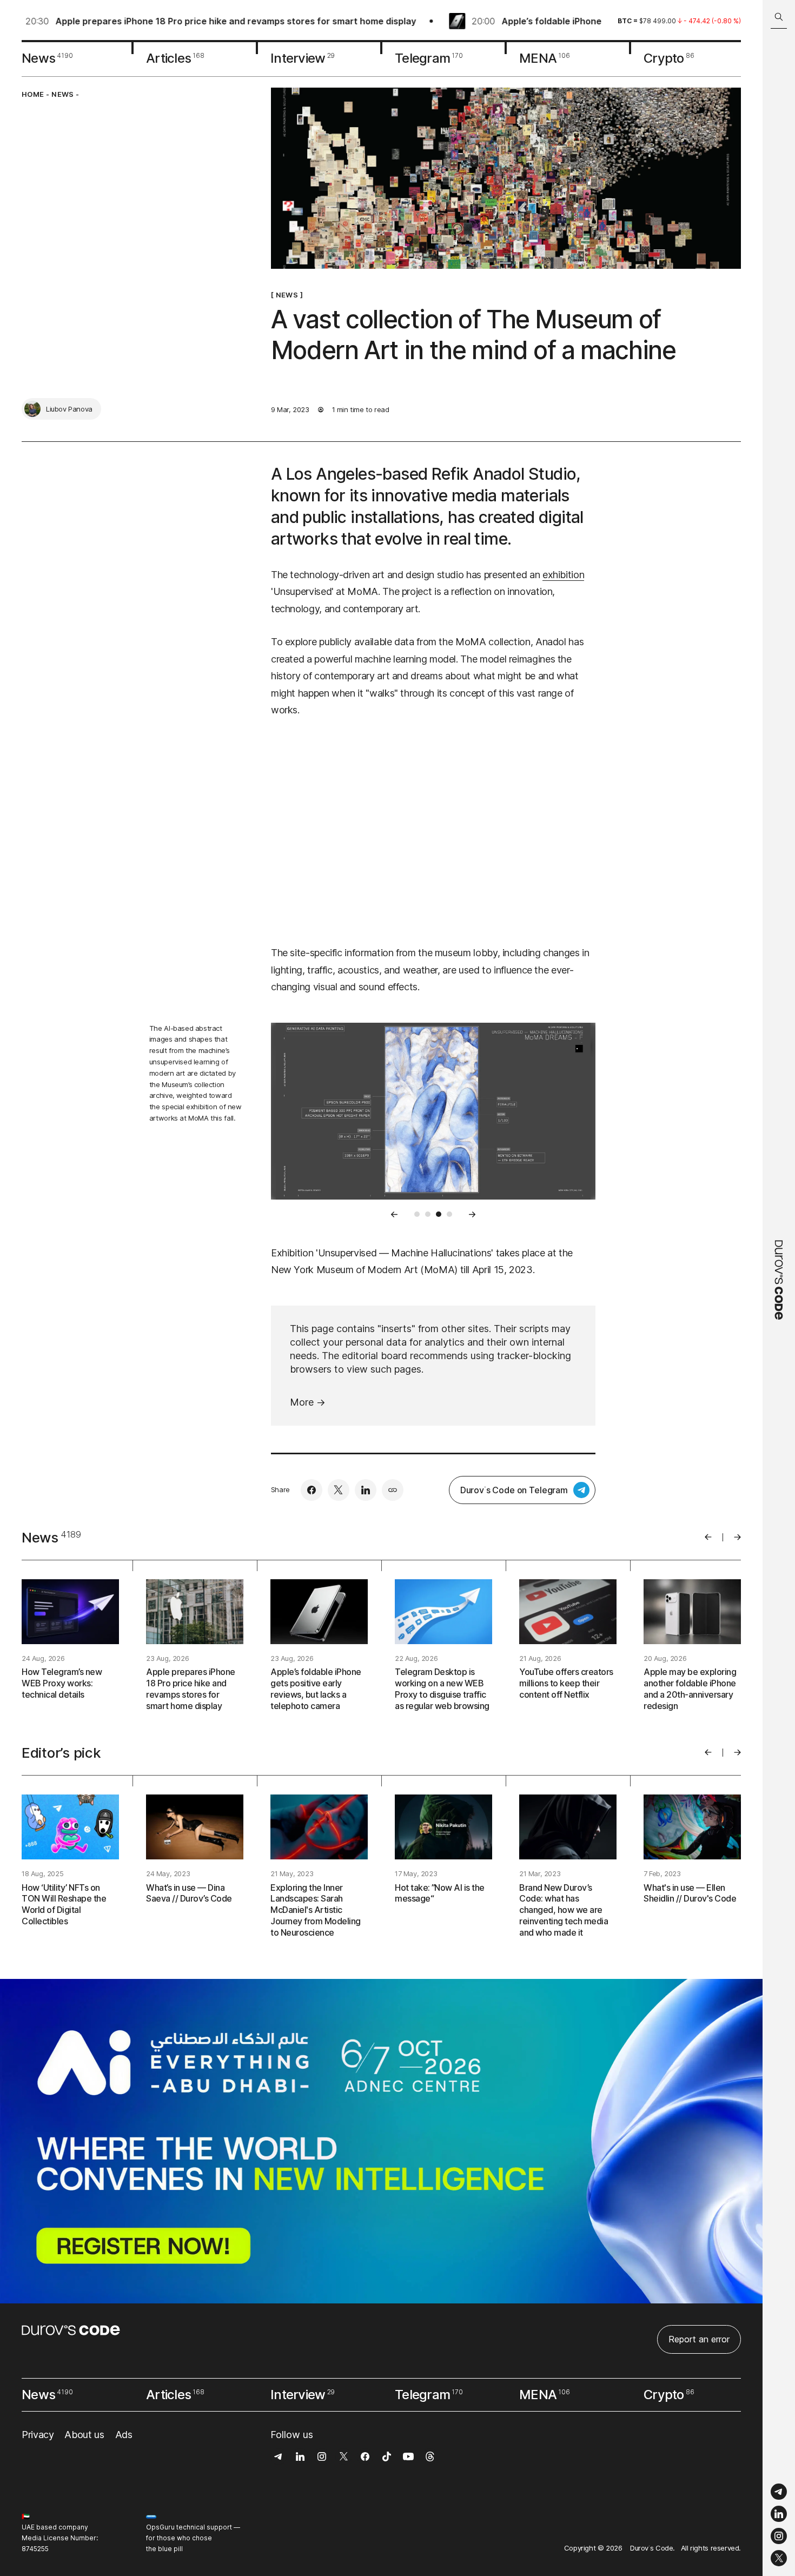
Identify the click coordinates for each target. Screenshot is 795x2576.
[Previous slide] (394, 1214)
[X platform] (779, 2558)
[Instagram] (779, 2536)
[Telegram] (779, 2492)
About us (84, 2435)
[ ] (287, 295)
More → (308, 1402)
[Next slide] (472, 1214)
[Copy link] (393, 1490)
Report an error (699, 2339)
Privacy (38, 2435)
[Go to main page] (779, 1288)
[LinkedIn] (779, 2514)
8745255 (35, 2549)
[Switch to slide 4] (449, 1214)
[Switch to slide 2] (428, 1214)
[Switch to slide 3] (439, 1214)
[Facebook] (312, 1490)
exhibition (563, 575)
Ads (124, 2435)
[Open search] (779, 17)
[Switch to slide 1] (417, 1214)
